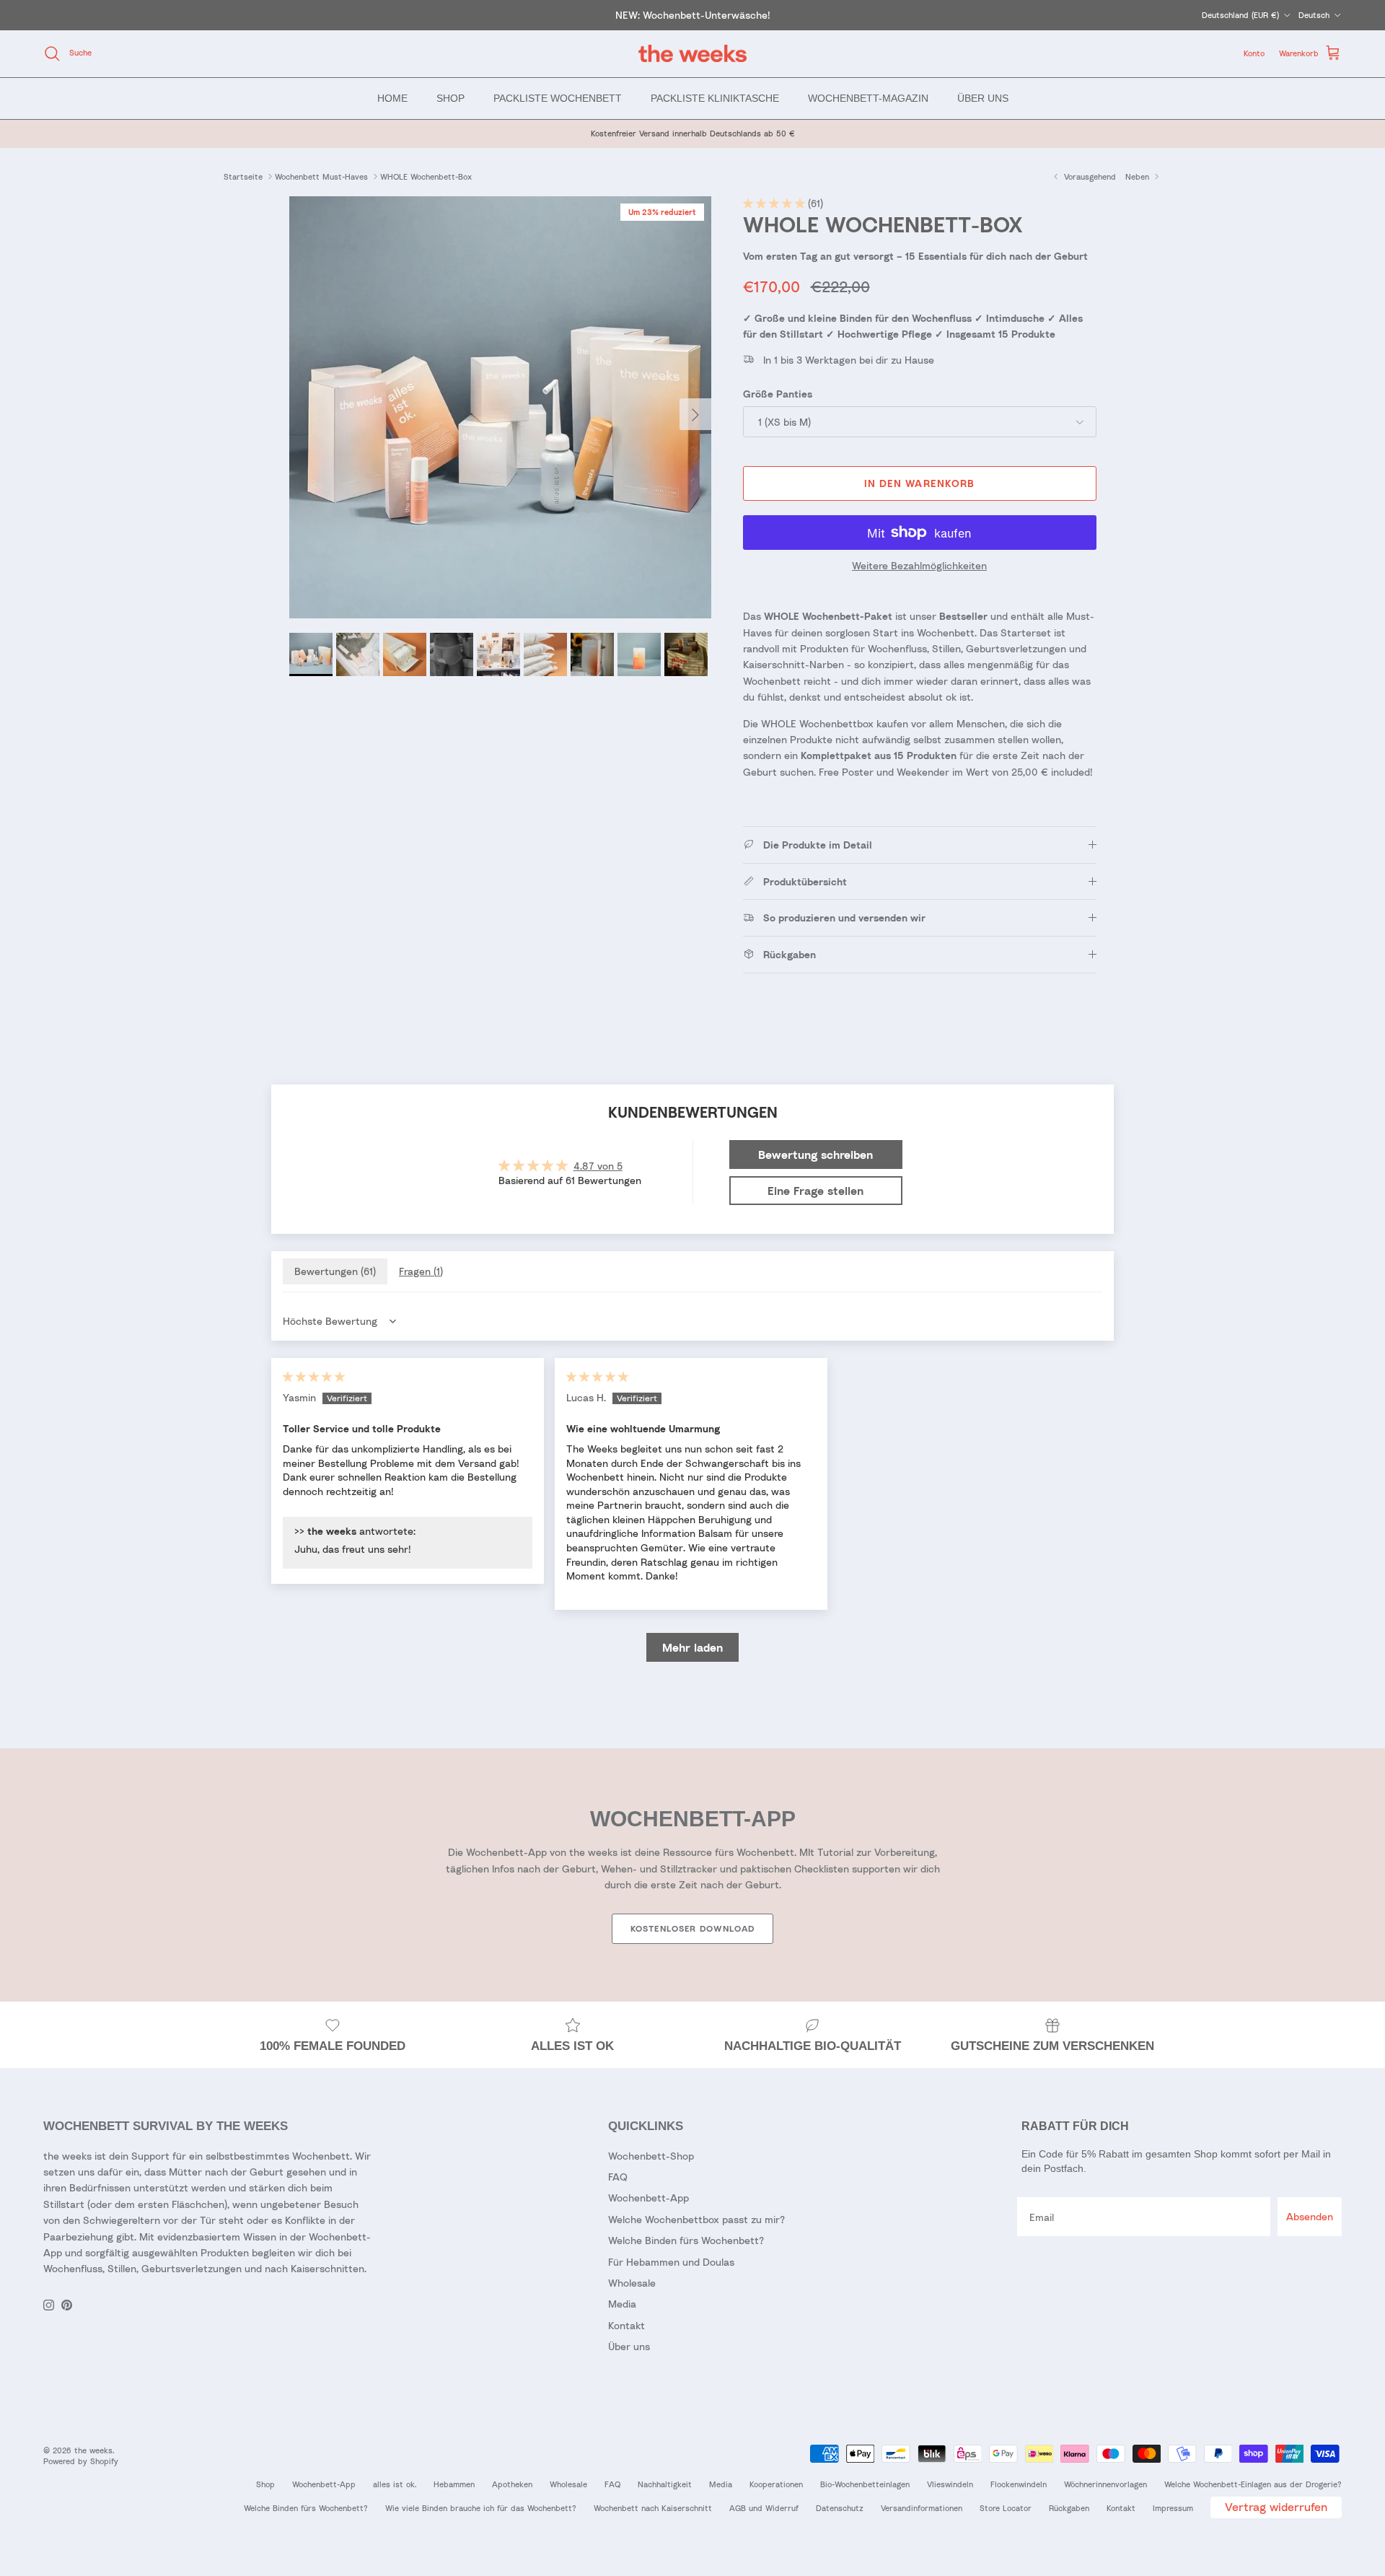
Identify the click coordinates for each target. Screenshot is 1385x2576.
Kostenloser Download (692, 1928)
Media (622, 2304)
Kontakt (626, 2325)
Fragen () (421, 1271)
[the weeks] (692, 54)
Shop (265, 2484)
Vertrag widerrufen (1276, 2507)
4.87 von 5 (598, 1166)
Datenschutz (840, 2508)
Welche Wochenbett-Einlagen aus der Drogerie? (1253, 2484)
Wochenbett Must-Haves (321, 176)
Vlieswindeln (950, 2484)
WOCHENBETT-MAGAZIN (868, 97)
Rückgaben (1069, 2508)
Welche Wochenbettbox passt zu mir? (696, 2219)
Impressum (1173, 2508)
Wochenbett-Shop (651, 2156)
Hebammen (454, 2484)
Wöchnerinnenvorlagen (1105, 2484)
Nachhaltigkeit (665, 2484)
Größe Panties (778, 394)
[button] (775, 203)
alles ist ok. (395, 2484)
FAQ (618, 2177)
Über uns (629, 2346)
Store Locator (1006, 2508)
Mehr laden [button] (692, 1647)
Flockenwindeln (1019, 2484)
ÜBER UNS (983, 97)
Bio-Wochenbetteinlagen (865, 2484)
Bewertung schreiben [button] (815, 1155)
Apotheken (512, 2484)
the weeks (93, 2450)
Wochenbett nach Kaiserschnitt (653, 2508)
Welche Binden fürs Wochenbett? (686, 2240)
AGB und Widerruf (764, 2508)
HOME (392, 97)
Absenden (1310, 2216)
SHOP (450, 97)
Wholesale (632, 2283)
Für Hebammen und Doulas (671, 2262)
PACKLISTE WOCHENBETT (558, 97)
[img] (314, 1376)
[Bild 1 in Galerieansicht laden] (500, 407)
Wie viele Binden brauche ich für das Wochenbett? (481, 2508)
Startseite (243, 176)
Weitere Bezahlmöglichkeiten (919, 566)
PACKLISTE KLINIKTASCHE (715, 97)
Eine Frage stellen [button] (815, 1191)
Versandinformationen (922, 2508)
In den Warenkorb (920, 483)
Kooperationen (776, 2484)
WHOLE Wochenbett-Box (426, 176)
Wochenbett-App (648, 2198)
